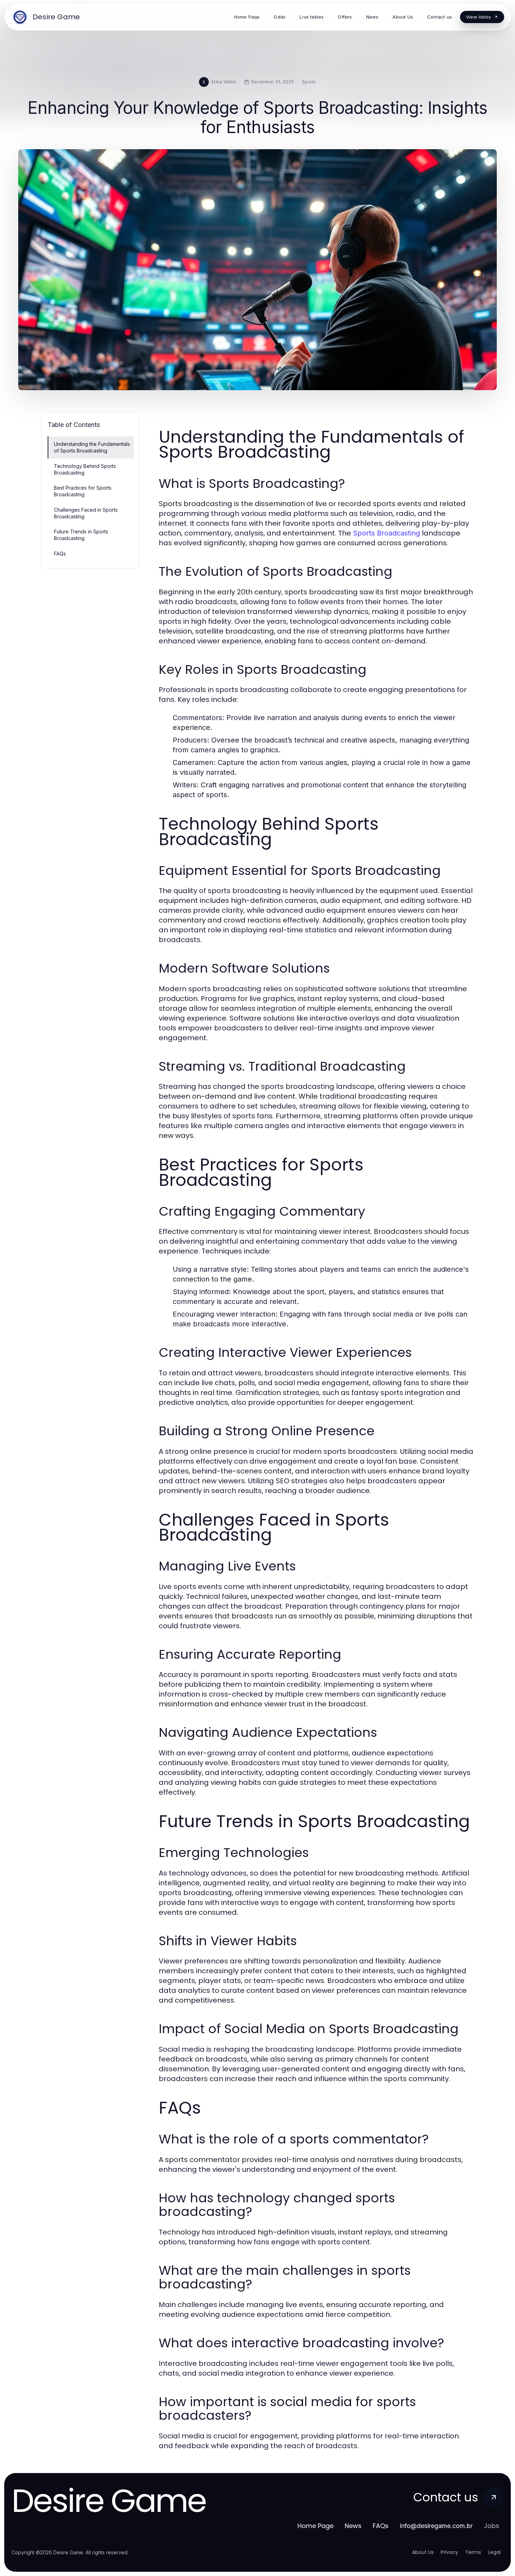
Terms (473, 2552)
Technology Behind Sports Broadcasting (85, 469)
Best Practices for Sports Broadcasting (83, 491)
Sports (309, 82)
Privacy (449, 2552)
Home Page (315, 2526)
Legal (494, 2552)
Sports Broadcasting (386, 533)
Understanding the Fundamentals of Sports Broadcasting (92, 447)
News (353, 2526)
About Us (423, 2552)
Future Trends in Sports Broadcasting (81, 535)
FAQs (60, 554)
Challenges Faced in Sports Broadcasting (86, 513)
